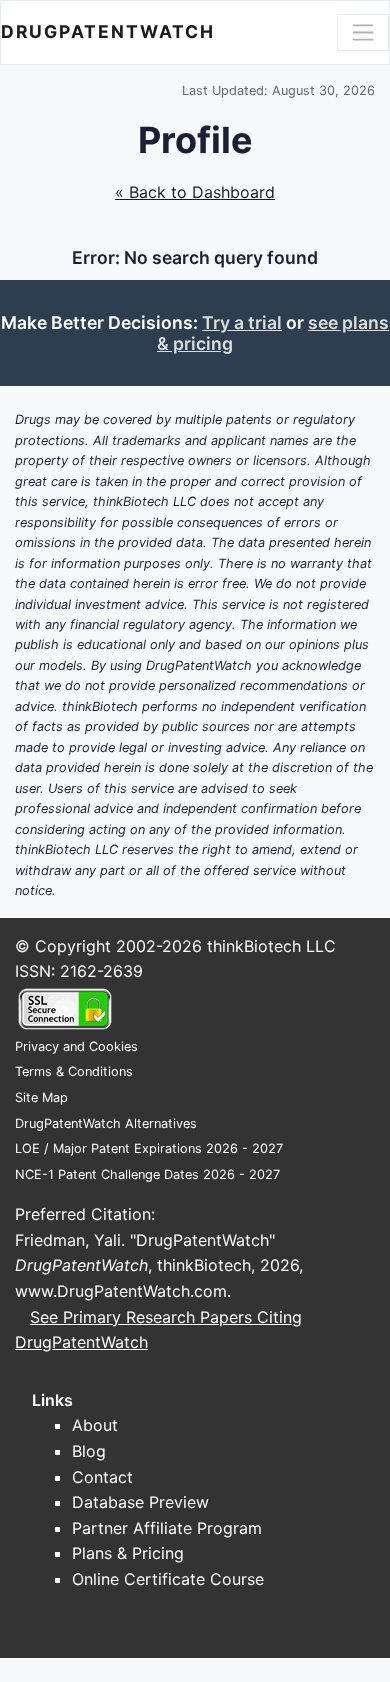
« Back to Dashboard (195, 192)
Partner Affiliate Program (167, 1528)
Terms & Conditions (74, 1071)
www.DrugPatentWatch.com (121, 1291)
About (95, 1425)
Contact (102, 1477)
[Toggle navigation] (363, 32)
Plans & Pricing (128, 1553)
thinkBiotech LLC (271, 946)
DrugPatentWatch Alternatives (106, 1123)
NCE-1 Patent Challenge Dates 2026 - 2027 (147, 1174)
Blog (89, 1451)
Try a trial (242, 322)
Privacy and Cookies (76, 1046)
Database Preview (140, 1502)
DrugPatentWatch (108, 31)
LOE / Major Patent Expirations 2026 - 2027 (149, 1148)
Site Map (41, 1097)
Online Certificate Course (168, 1579)
